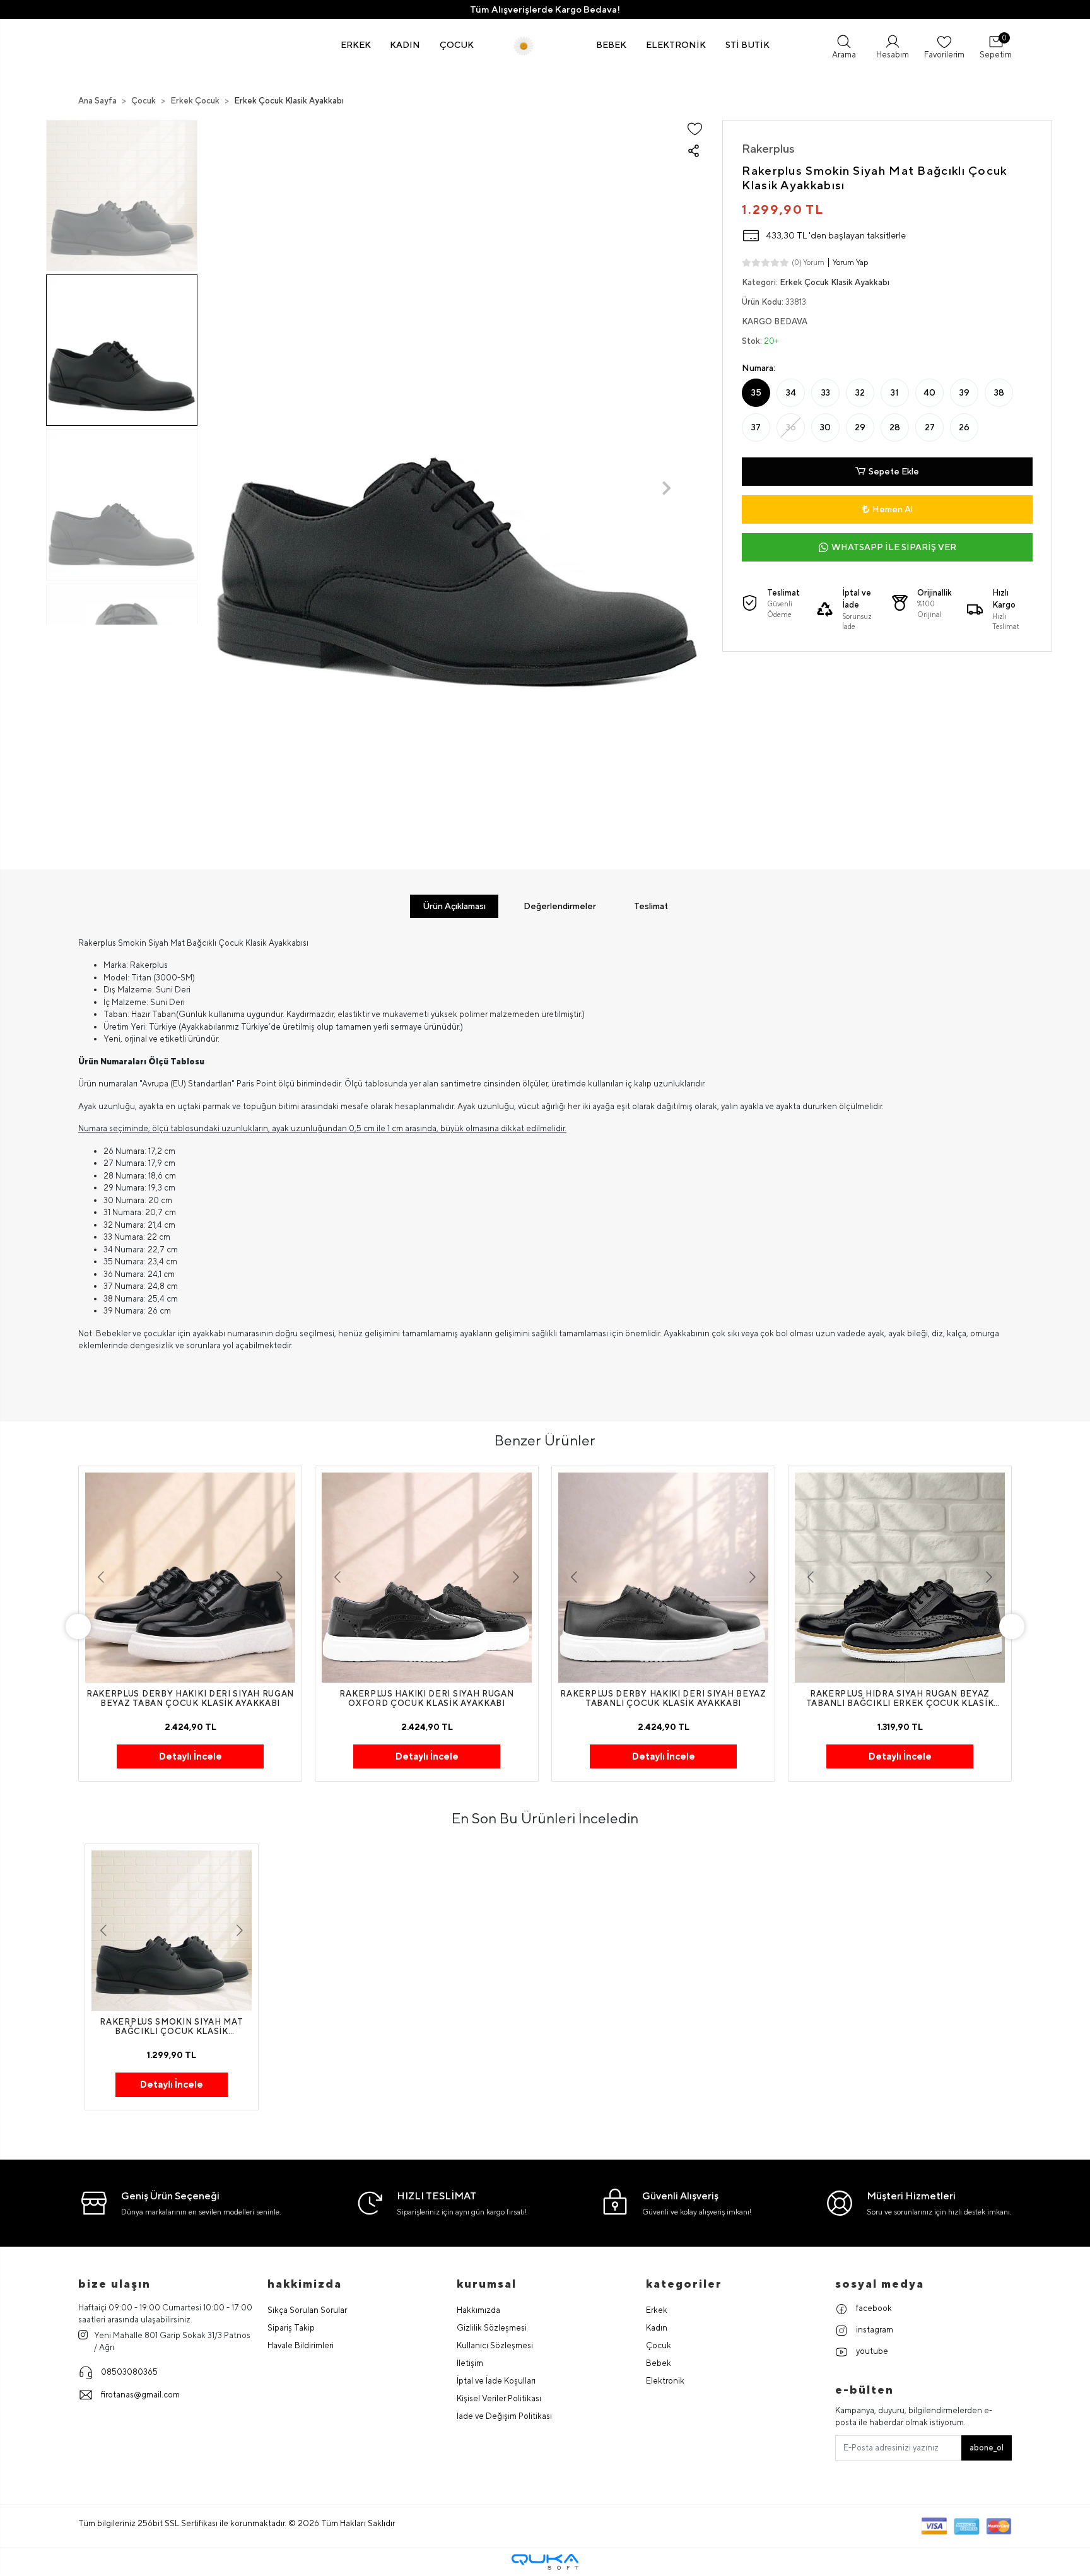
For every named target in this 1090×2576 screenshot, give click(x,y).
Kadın (657, 2328)
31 (895, 392)
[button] (356, 45)
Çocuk (659, 2345)
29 (860, 427)
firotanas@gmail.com (140, 2395)
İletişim (470, 2363)
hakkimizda (305, 2284)
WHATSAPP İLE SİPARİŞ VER (894, 547)
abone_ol (987, 2448)
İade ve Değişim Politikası (504, 2416)
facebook (873, 2308)
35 (756, 392)
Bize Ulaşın (114, 2284)
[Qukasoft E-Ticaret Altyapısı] (545, 2562)
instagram (874, 2330)
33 (826, 392)
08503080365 (129, 2372)
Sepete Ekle (894, 471)
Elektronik (665, 2381)
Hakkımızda (478, 2310)
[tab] (454, 906)
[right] (1012, 1626)
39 (964, 392)
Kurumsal (487, 2284)
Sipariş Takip (291, 2328)
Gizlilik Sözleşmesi (492, 2328)
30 (825, 427)
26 (964, 427)
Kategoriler (684, 2284)
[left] (78, 1626)
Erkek (657, 2310)
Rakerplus (768, 148)
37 (756, 427)
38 (999, 392)
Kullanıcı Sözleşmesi (495, 2345)
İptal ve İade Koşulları (496, 2381)
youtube (871, 2351)
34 (791, 392)
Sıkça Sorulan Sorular (307, 2310)
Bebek (659, 2363)
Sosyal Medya (880, 2284)
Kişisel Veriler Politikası (499, 2398)
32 (860, 392)
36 (791, 427)
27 (930, 427)
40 (929, 392)
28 (895, 427)
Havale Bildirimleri (301, 2345)
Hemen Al (893, 509)
